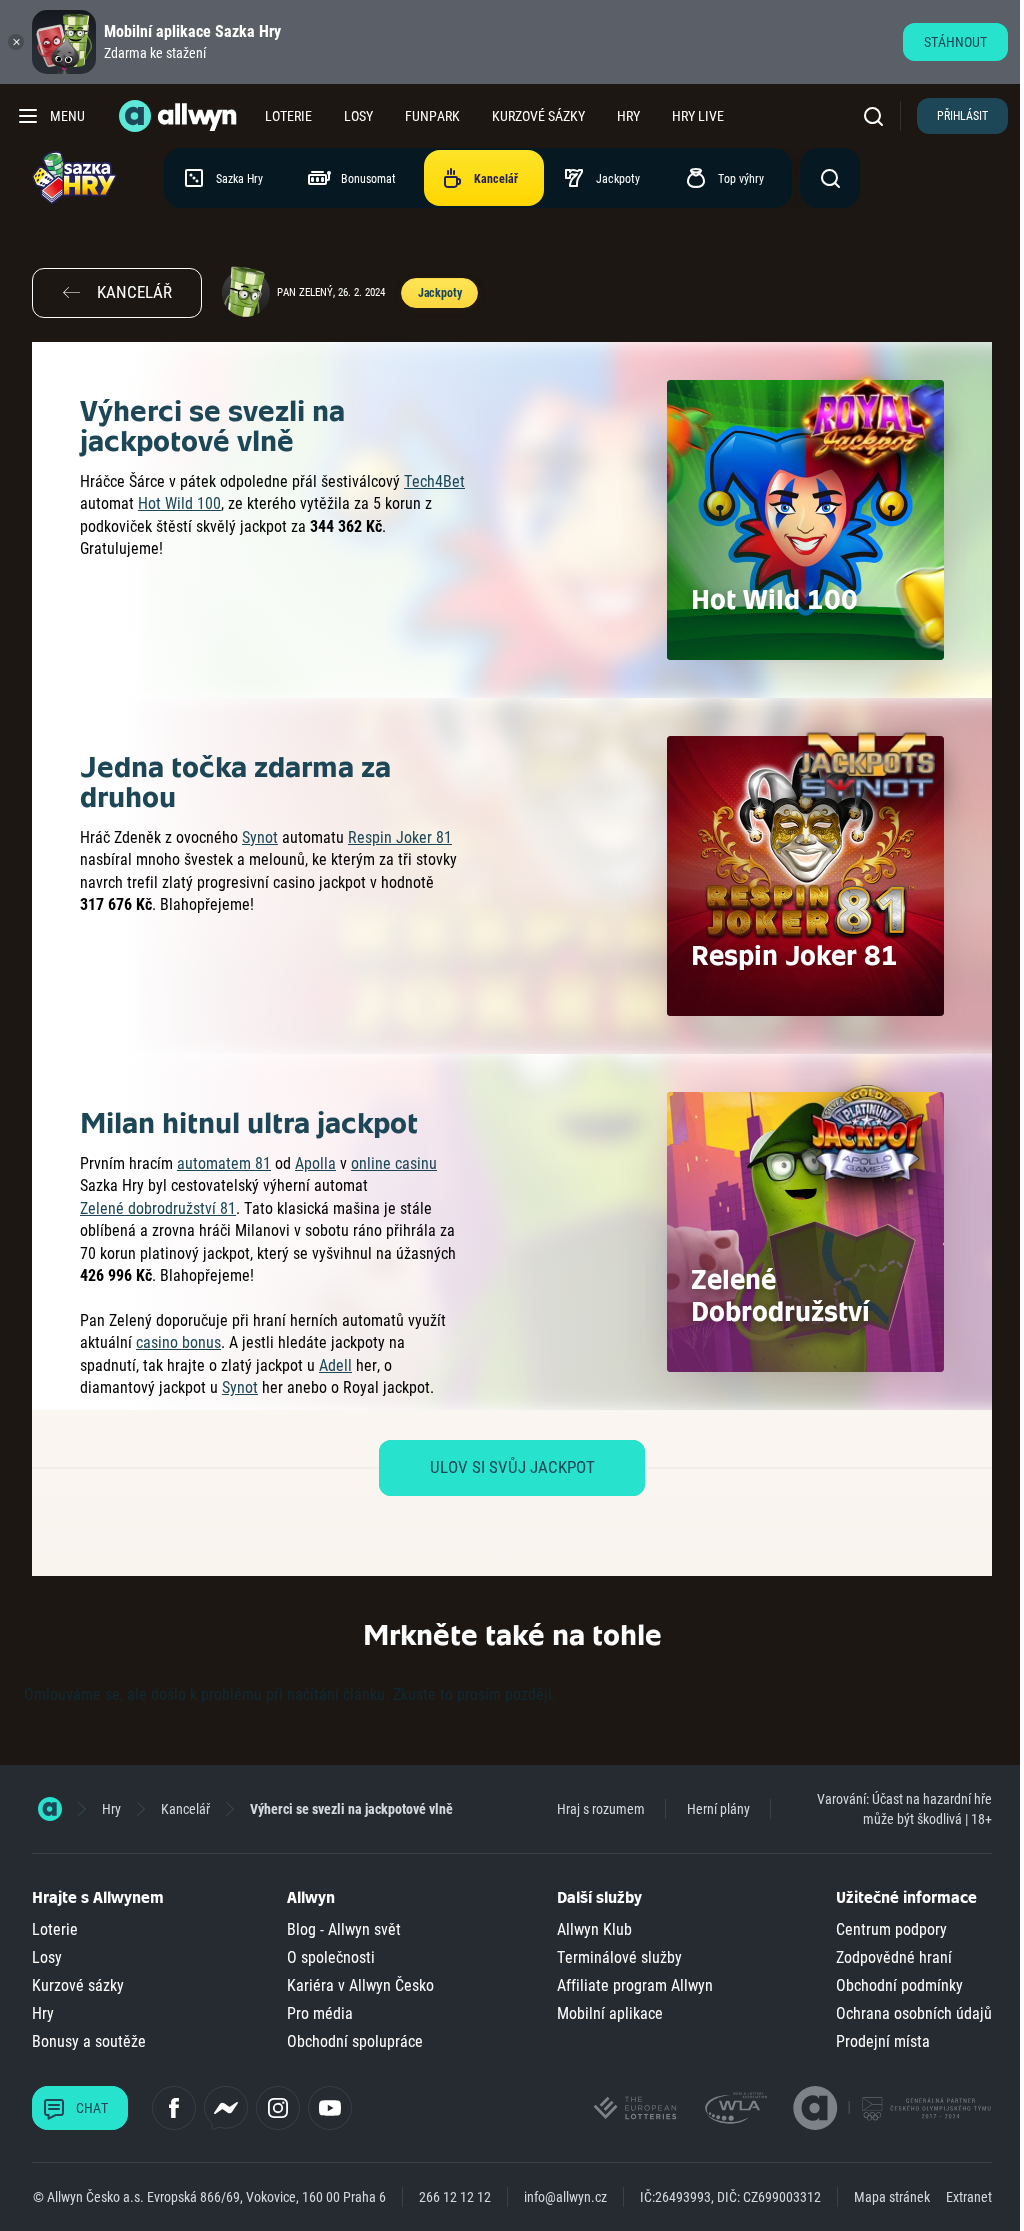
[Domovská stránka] (50, 1809)
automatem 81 (224, 1163)
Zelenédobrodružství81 (158, 1208)
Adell (335, 1365)
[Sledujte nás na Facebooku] (174, 2108)
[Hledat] (878, 116)
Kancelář (185, 1809)
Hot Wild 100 (179, 503)
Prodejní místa (883, 2041)
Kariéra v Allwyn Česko (360, 1985)
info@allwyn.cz (565, 2197)
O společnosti (331, 1957)
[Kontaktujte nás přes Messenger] (226, 2108)
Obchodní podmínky (899, 1985)
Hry (628, 116)
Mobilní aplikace (610, 2013)
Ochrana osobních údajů (914, 2013)
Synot (260, 837)
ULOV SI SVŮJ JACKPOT (512, 1467)
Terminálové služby (619, 1957)
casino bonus (178, 1342)
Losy (358, 116)
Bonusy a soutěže (89, 2041)
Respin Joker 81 (400, 837)
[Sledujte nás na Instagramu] (278, 2108)
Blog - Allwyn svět (344, 1929)
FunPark (432, 116)
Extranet (969, 2197)
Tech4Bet (434, 481)
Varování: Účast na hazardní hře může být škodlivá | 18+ (904, 1809)
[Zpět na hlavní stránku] (180, 116)
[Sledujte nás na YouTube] (330, 2108)
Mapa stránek (892, 2197)
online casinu (394, 1163)
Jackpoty (440, 293)
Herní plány (718, 1809)
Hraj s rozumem (601, 1809)
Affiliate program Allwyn (635, 1985)
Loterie (288, 116)
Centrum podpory (891, 1929)
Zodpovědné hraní (894, 1957)
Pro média (320, 2013)
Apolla (315, 1163)
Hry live (698, 116)
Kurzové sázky (538, 116)
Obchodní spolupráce (355, 2041)
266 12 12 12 (455, 2197)
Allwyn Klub (594, 1929)
